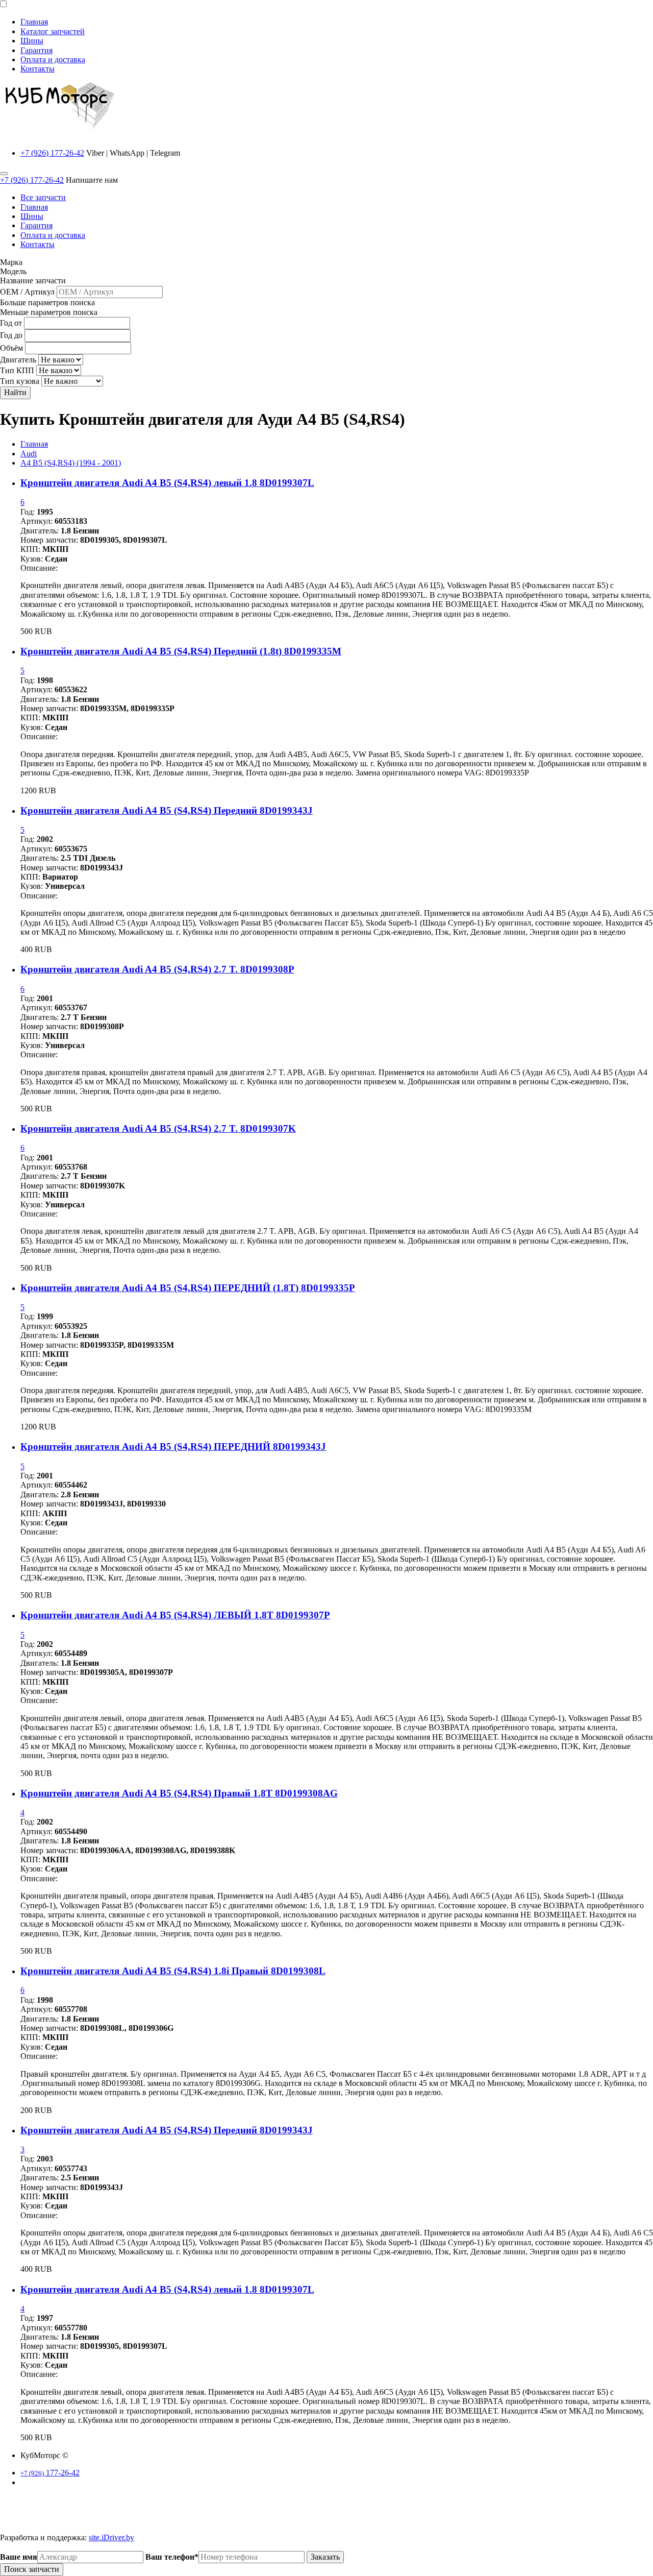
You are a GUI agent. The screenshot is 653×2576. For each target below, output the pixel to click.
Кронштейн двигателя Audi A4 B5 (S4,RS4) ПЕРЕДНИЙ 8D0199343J (173, 1447)
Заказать (325, 2557)
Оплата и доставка (53, 59)
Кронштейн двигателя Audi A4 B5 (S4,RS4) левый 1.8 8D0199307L (167, 483)
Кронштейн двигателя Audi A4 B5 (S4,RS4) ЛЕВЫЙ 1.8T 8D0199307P (175, 1615)
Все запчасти (43, 197)
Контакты (37, 69)
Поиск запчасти (32, 2569)
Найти (15, 392)
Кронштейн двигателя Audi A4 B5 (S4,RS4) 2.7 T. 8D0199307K (158, 1128)
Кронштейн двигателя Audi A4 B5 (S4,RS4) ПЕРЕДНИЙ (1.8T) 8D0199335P (188, 1288)
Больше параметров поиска (47, 302)
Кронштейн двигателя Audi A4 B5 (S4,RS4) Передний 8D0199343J (167, 810)
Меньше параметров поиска (49, 312)
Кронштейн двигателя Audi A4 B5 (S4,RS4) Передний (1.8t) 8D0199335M (181, 651)
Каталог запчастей (53, 31)
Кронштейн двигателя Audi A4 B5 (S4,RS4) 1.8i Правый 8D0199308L (173, 1971)
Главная (34, 22)
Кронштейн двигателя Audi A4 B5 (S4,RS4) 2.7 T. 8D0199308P (157, 969)
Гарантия (36, 50)
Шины (32, 41)
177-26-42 (50, 2473)
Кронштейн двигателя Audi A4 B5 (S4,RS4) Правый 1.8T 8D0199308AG (179, 1793)
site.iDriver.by (111, 2537)
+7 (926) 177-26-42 (52, 153)
